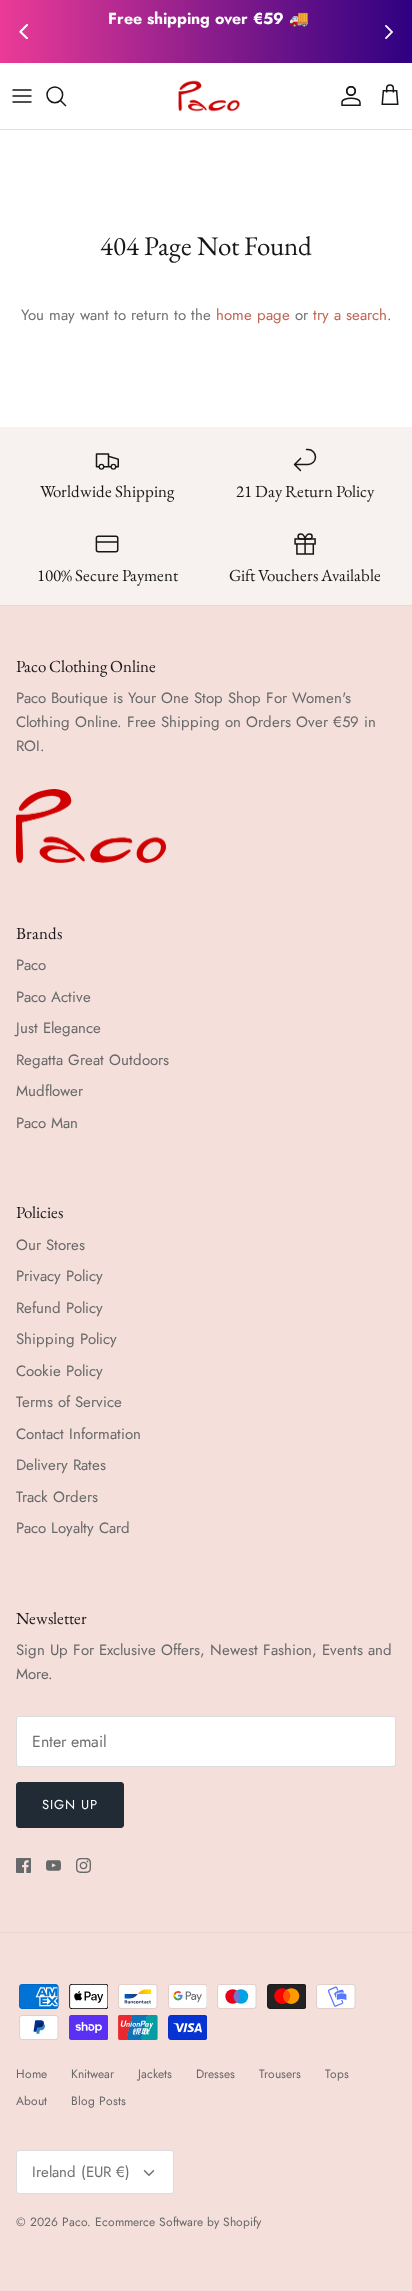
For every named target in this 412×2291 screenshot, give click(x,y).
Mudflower (49, 1091)
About (31, 2101)
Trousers (280, 2074)
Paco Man (47, 1123)
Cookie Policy (59, 1371)
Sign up (70, 1804)
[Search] (66, 96)
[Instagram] (83, 1865)
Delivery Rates (61, 1465)
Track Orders (57, 1497)
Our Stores (50, 1245)
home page (253, 315)
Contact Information (78, 1434)
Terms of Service (69, 1402)
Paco (31, 965)
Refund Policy (59, 1308)
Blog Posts (98, 2101)
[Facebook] (23, 1865)
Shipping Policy (66, 1339)
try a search (350, 315)
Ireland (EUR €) (81, 2172)
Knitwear (92, 2074)
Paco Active (53, 997)
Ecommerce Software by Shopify (178, 2222)
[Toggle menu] (22, 96)
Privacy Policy (59, 1276)
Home (31, 2074)
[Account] (346, 96)
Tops (337, 2074)
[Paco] (206, 96)
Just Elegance (58, 1028)
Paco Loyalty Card (73, 1528)
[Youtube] (53, 1865)
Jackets (155, 2074)
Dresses (215, 2074)
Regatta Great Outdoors (92, 1060)
